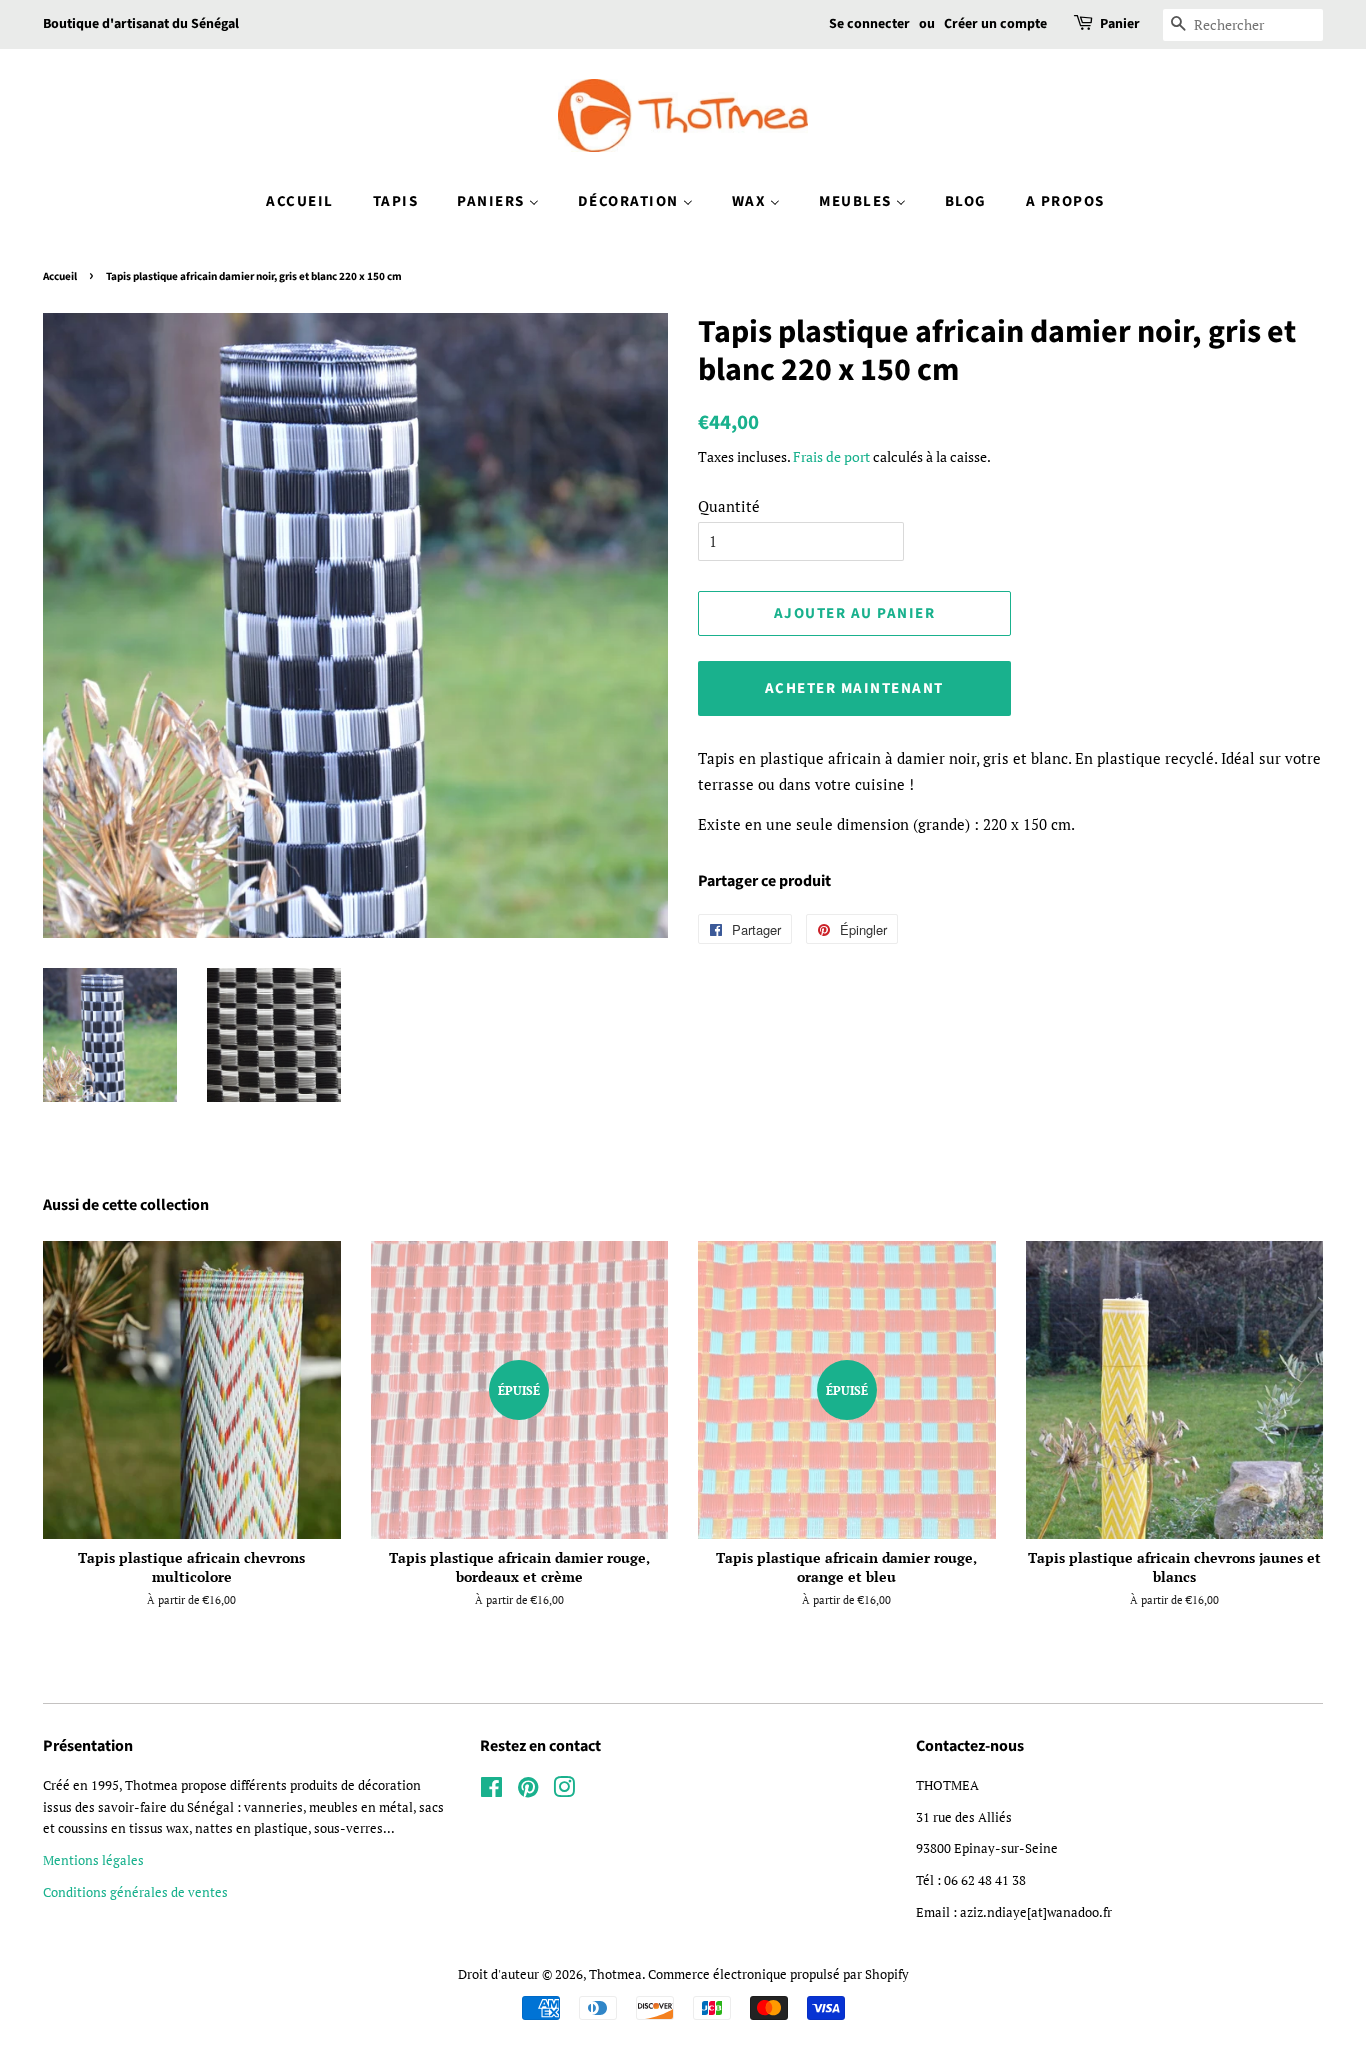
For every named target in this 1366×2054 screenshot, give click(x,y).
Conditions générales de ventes (135, 1892)
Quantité (729, 506)
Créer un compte (995, 24)
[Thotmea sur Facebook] (491, 1791)
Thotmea (615, 1974)
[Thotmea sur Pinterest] (528, 1791)
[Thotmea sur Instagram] (564, 1791)
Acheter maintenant (854, 688)
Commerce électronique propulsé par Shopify (778, 1974)
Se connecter (869, 24)
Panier (1120, 24)
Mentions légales (93, 1860)
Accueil (60, 276)
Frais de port (831, 456)
